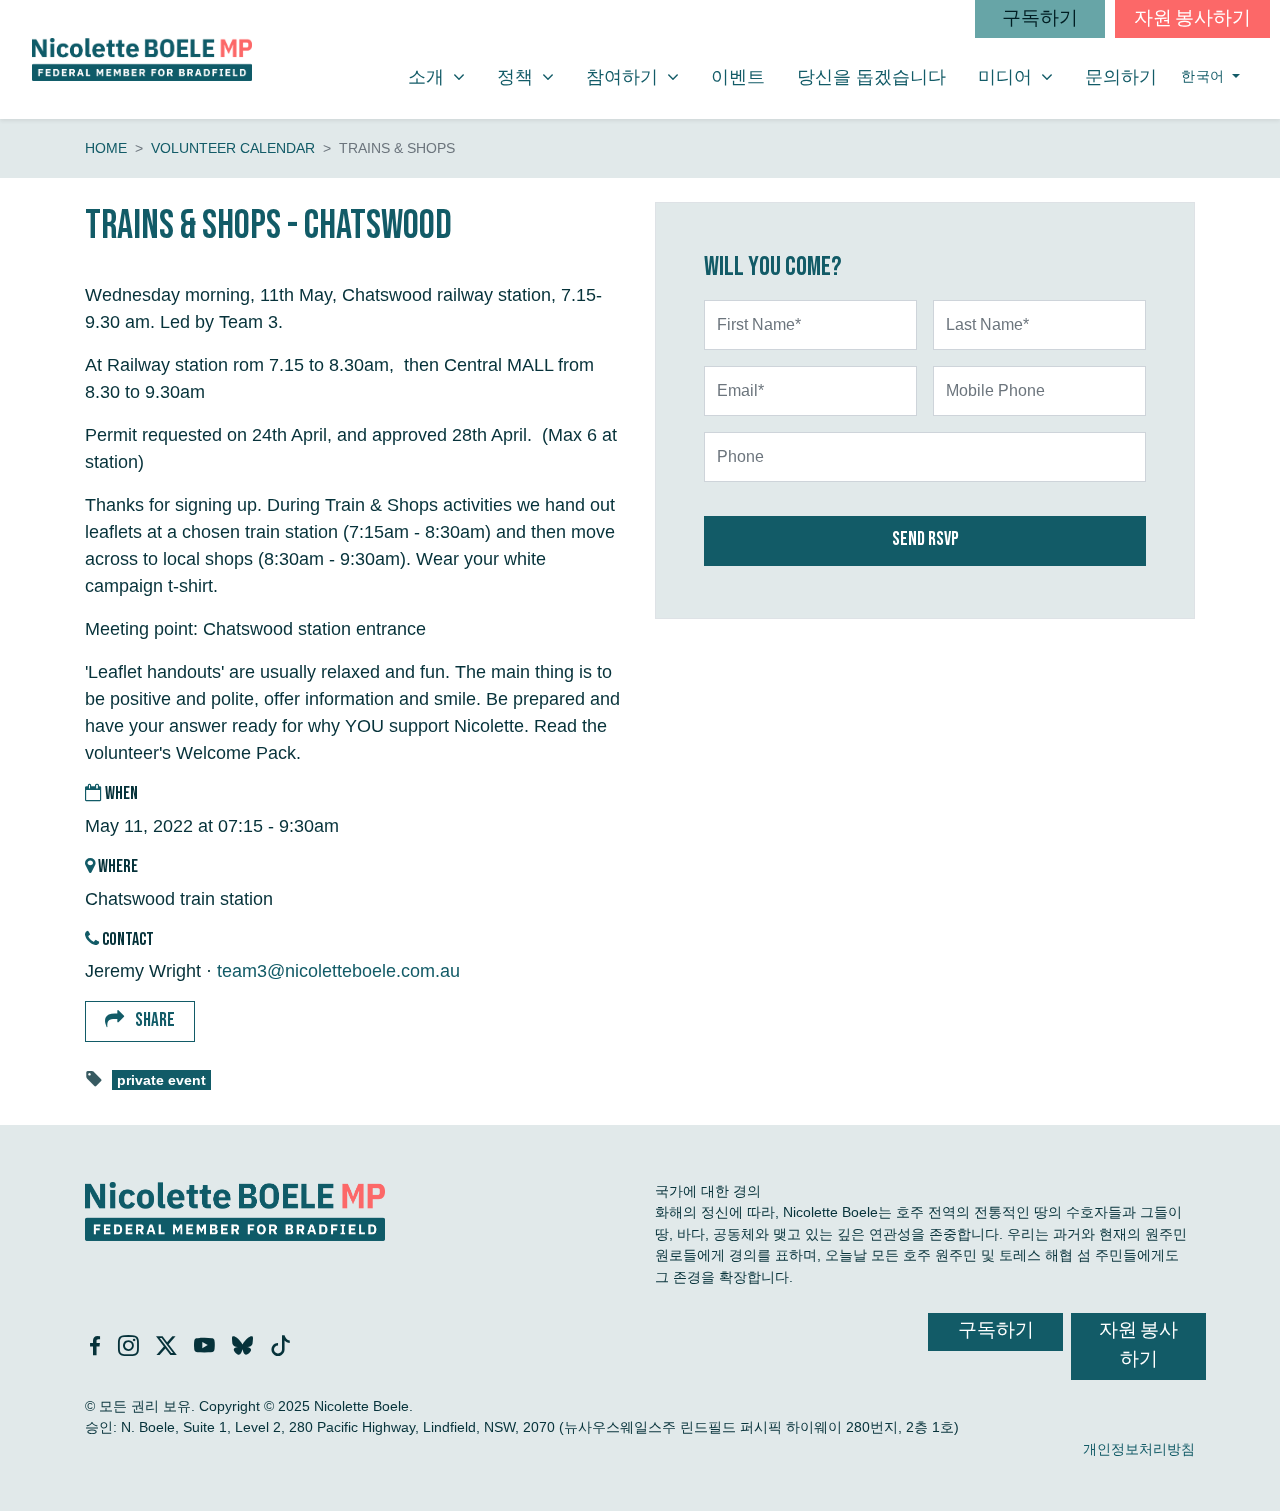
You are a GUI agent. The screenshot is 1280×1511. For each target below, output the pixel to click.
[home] (142, 59)
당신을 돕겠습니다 (871, 77)
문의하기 (1121, 77)
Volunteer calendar (233, 148)
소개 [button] (444, 76)
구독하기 (1040, 18)
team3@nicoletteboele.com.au (338, 971)
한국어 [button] (1204, 76)
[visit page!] (97, 1348)
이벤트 (738, 77)
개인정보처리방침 (1139, 1449)
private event (161, 1080)
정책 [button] (533, 76)
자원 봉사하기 (1192, 18)
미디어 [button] (1023, 76)
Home (106, 148)
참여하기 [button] (640, 76)
